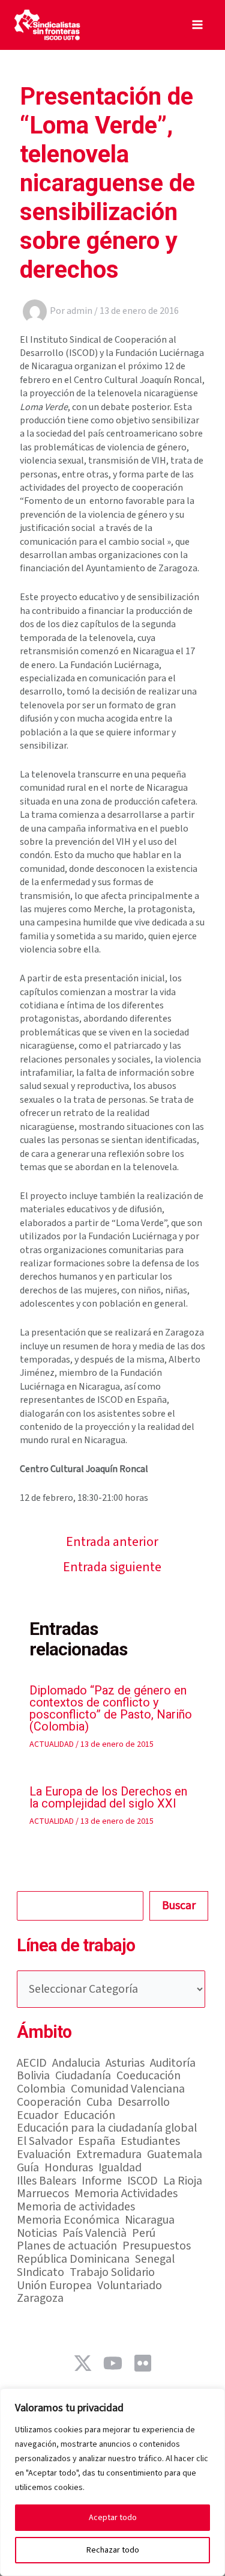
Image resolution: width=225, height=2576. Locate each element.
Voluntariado (130, 2286)
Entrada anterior (112, 1542)
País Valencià (94, 2234)
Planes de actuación (67, 2246)
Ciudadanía (83, 2076)
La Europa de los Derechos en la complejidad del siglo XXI (108, 1797)
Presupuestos (157, 2246)
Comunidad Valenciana (128, 2090)
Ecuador (37, 2116)
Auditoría (173, 2064)
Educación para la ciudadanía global (107, 2129)
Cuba (99, 2103)
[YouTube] (113, 2363)
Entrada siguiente (112, 1567)
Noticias (37, 2234)
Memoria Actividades (126, 2194)
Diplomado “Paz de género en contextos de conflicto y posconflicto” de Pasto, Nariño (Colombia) (111, 1708)
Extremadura (109, 2155)
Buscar (179, 1906)
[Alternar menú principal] (197, 25)
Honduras (69, 2168)
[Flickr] (143, 2363)
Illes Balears (46, 2182)
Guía (28, 2168)
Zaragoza (40, 2299)
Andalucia (76, 2064)
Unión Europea (54, 2286)
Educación (89, 2116)
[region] (112, 2482)
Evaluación (44, 2155)
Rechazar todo (113, 2550)
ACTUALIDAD (52, 1744)
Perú (144, 2234)
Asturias (125, 2064)
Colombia (41, 2090)
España (97, 2142)
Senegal (155, 2260)
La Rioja (183, 2182)
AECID (32, 2064)
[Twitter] (83, 2363)
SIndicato (40, 2273)
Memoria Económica (68, 2221)
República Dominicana (73, 2260)
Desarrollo (144, 2103)
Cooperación (49, 2103)
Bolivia (33, 2076)
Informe (102, 2182)
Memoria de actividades (76, 2207)
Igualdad (120, 2168)
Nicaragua (150, 2221)
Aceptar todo (113, 2518)
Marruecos (43, 2194)
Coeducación (148, 2076)
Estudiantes (150, 2142)
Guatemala (175, 2155)
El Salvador (45, 2142)
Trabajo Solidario (112, 2273)
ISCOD (142, 2182)
